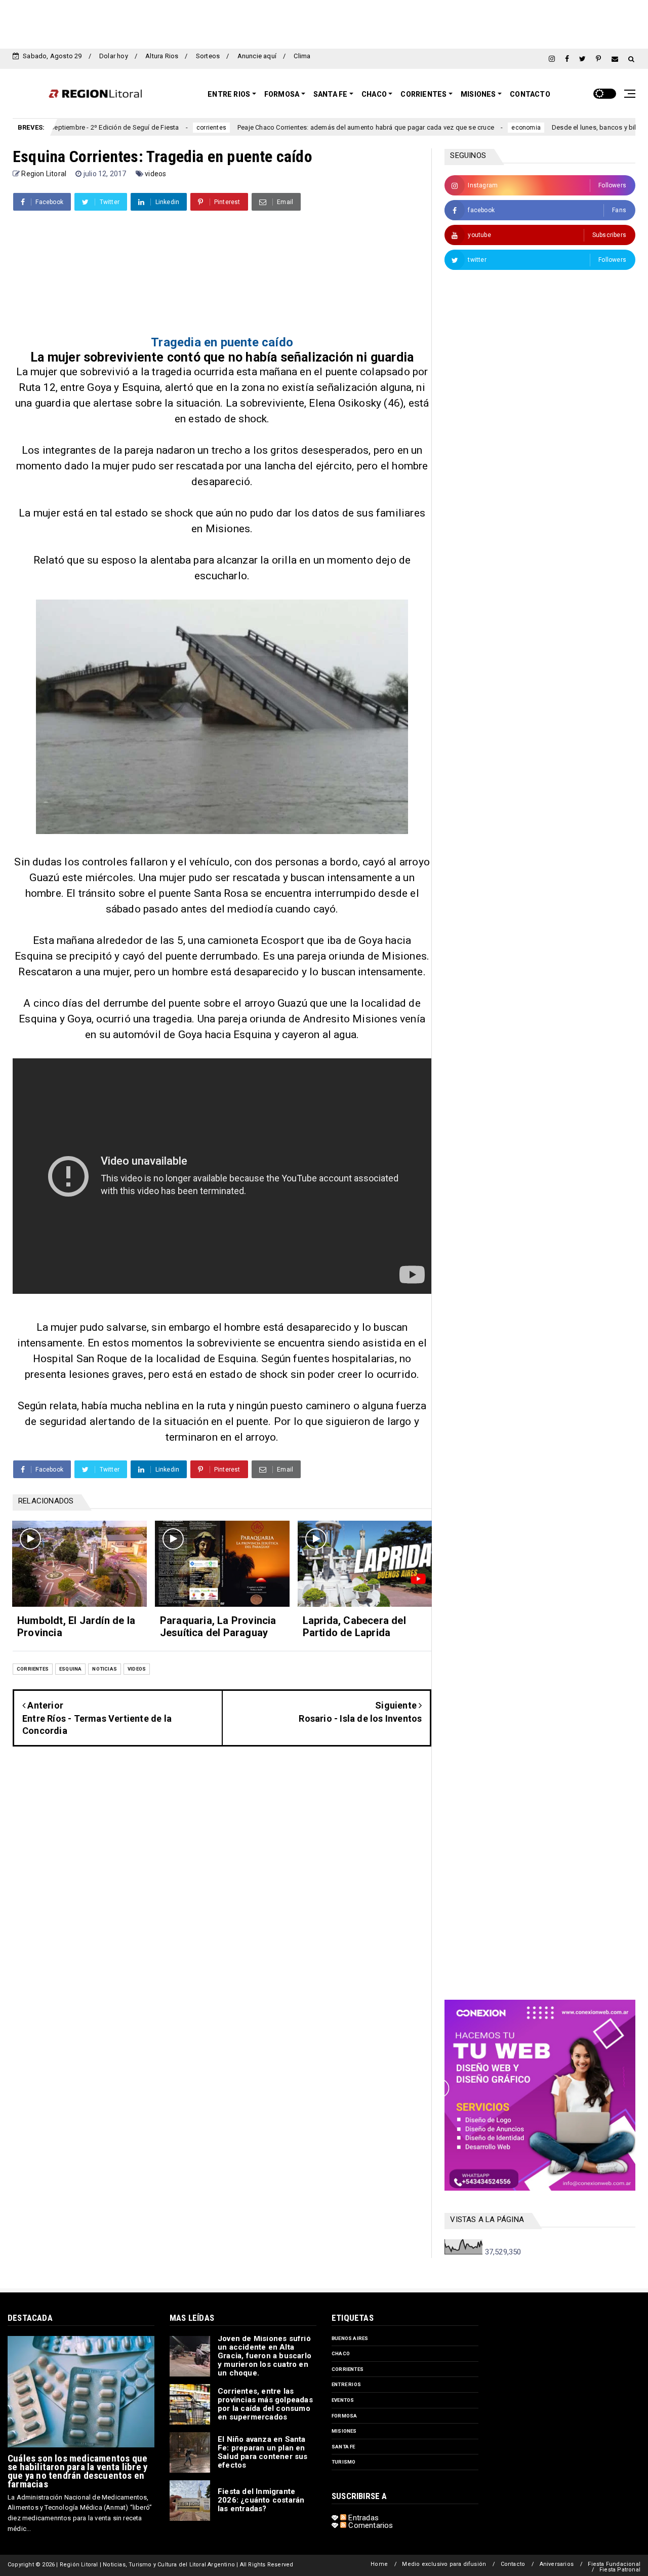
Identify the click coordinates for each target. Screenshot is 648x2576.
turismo (343, 2462)
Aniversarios (557, 2564)
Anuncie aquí (257, 56)
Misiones (478, 94)
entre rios (346, 2384)
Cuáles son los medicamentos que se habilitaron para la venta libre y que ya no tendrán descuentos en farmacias (77, 2471)
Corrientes (423, 94)
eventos (343, 2400)
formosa (344, 2416)
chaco (341, 2353)
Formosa (282, 94)
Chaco (374, 94)
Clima (302, 56)
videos (155, 174)
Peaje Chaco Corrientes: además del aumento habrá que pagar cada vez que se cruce (298, 127)
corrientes (144, 128)
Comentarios (370, 2525)
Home (379, 2564)
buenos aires (350, 2338)
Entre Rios (229, 94)
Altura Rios (162, 56)
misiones (344, 2431)
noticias (105, 1669)
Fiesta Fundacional (614, 2564)
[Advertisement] (324, 23)
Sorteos (208, 56)
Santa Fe (331, 94)
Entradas (362, 2518)
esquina (70, 1669)
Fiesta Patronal (620, 2570)
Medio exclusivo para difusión (444, 2564)
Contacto (530, 94)
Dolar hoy (114, 56)
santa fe (343, 2447)
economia (458, 128)
